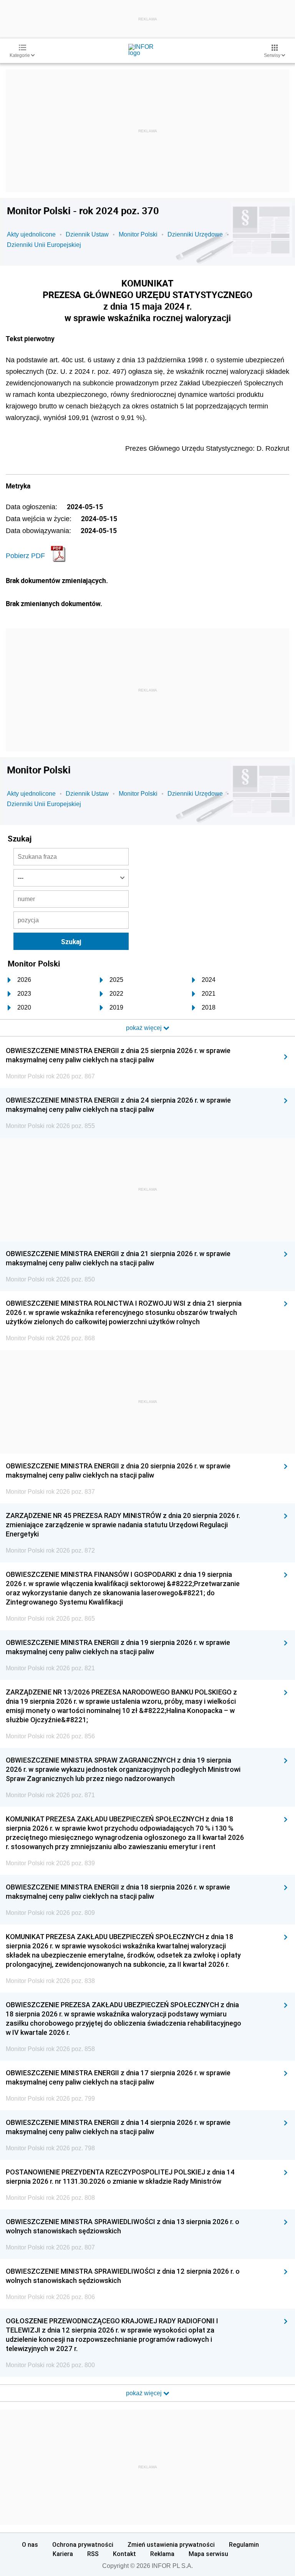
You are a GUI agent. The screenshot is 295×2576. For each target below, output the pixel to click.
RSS (93, 2554)
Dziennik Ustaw (87, 234)
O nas (30, 2544)
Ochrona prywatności (83, 2544)
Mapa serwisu (208, 2554)
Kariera (63, 2554)
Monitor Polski (138, 234)
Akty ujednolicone (31, 234)
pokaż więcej (145, 2393)
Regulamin (244, 2544)
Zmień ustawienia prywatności (171, 2544)
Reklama (162, 2554)
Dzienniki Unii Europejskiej (44, 245)
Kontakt (124, 2554)
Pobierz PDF (25, 556)
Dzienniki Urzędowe (195, 234)
